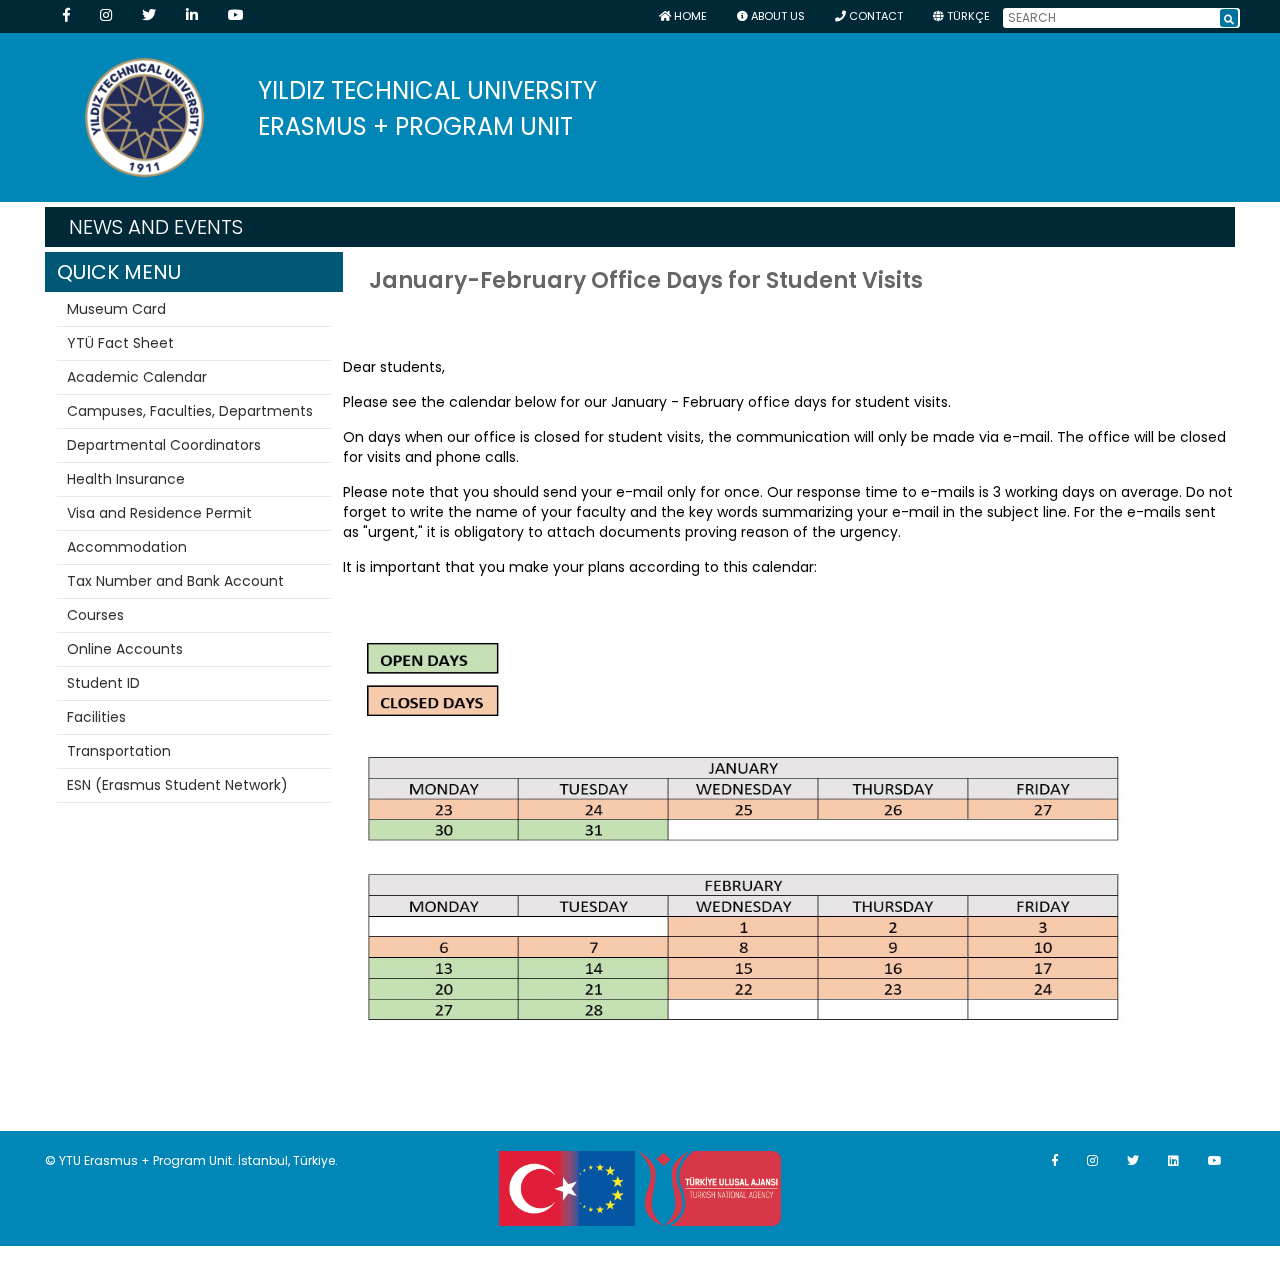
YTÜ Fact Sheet (120, 343)
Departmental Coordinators (164, 445)
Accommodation (127, 547)
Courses (95, 615)
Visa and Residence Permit (159, 513)
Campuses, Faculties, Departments (190, 411)
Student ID (103, 683)
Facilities (96, 717)
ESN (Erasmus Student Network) (177, 785)
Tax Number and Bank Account (175, 581)
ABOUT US (776, 16)
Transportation (119, 751)
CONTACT (874, 16)
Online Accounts (125, 649)
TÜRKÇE (967, 16)
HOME (689, 16)
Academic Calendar (137, 377)
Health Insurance (126, 479)
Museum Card (116, 309)
